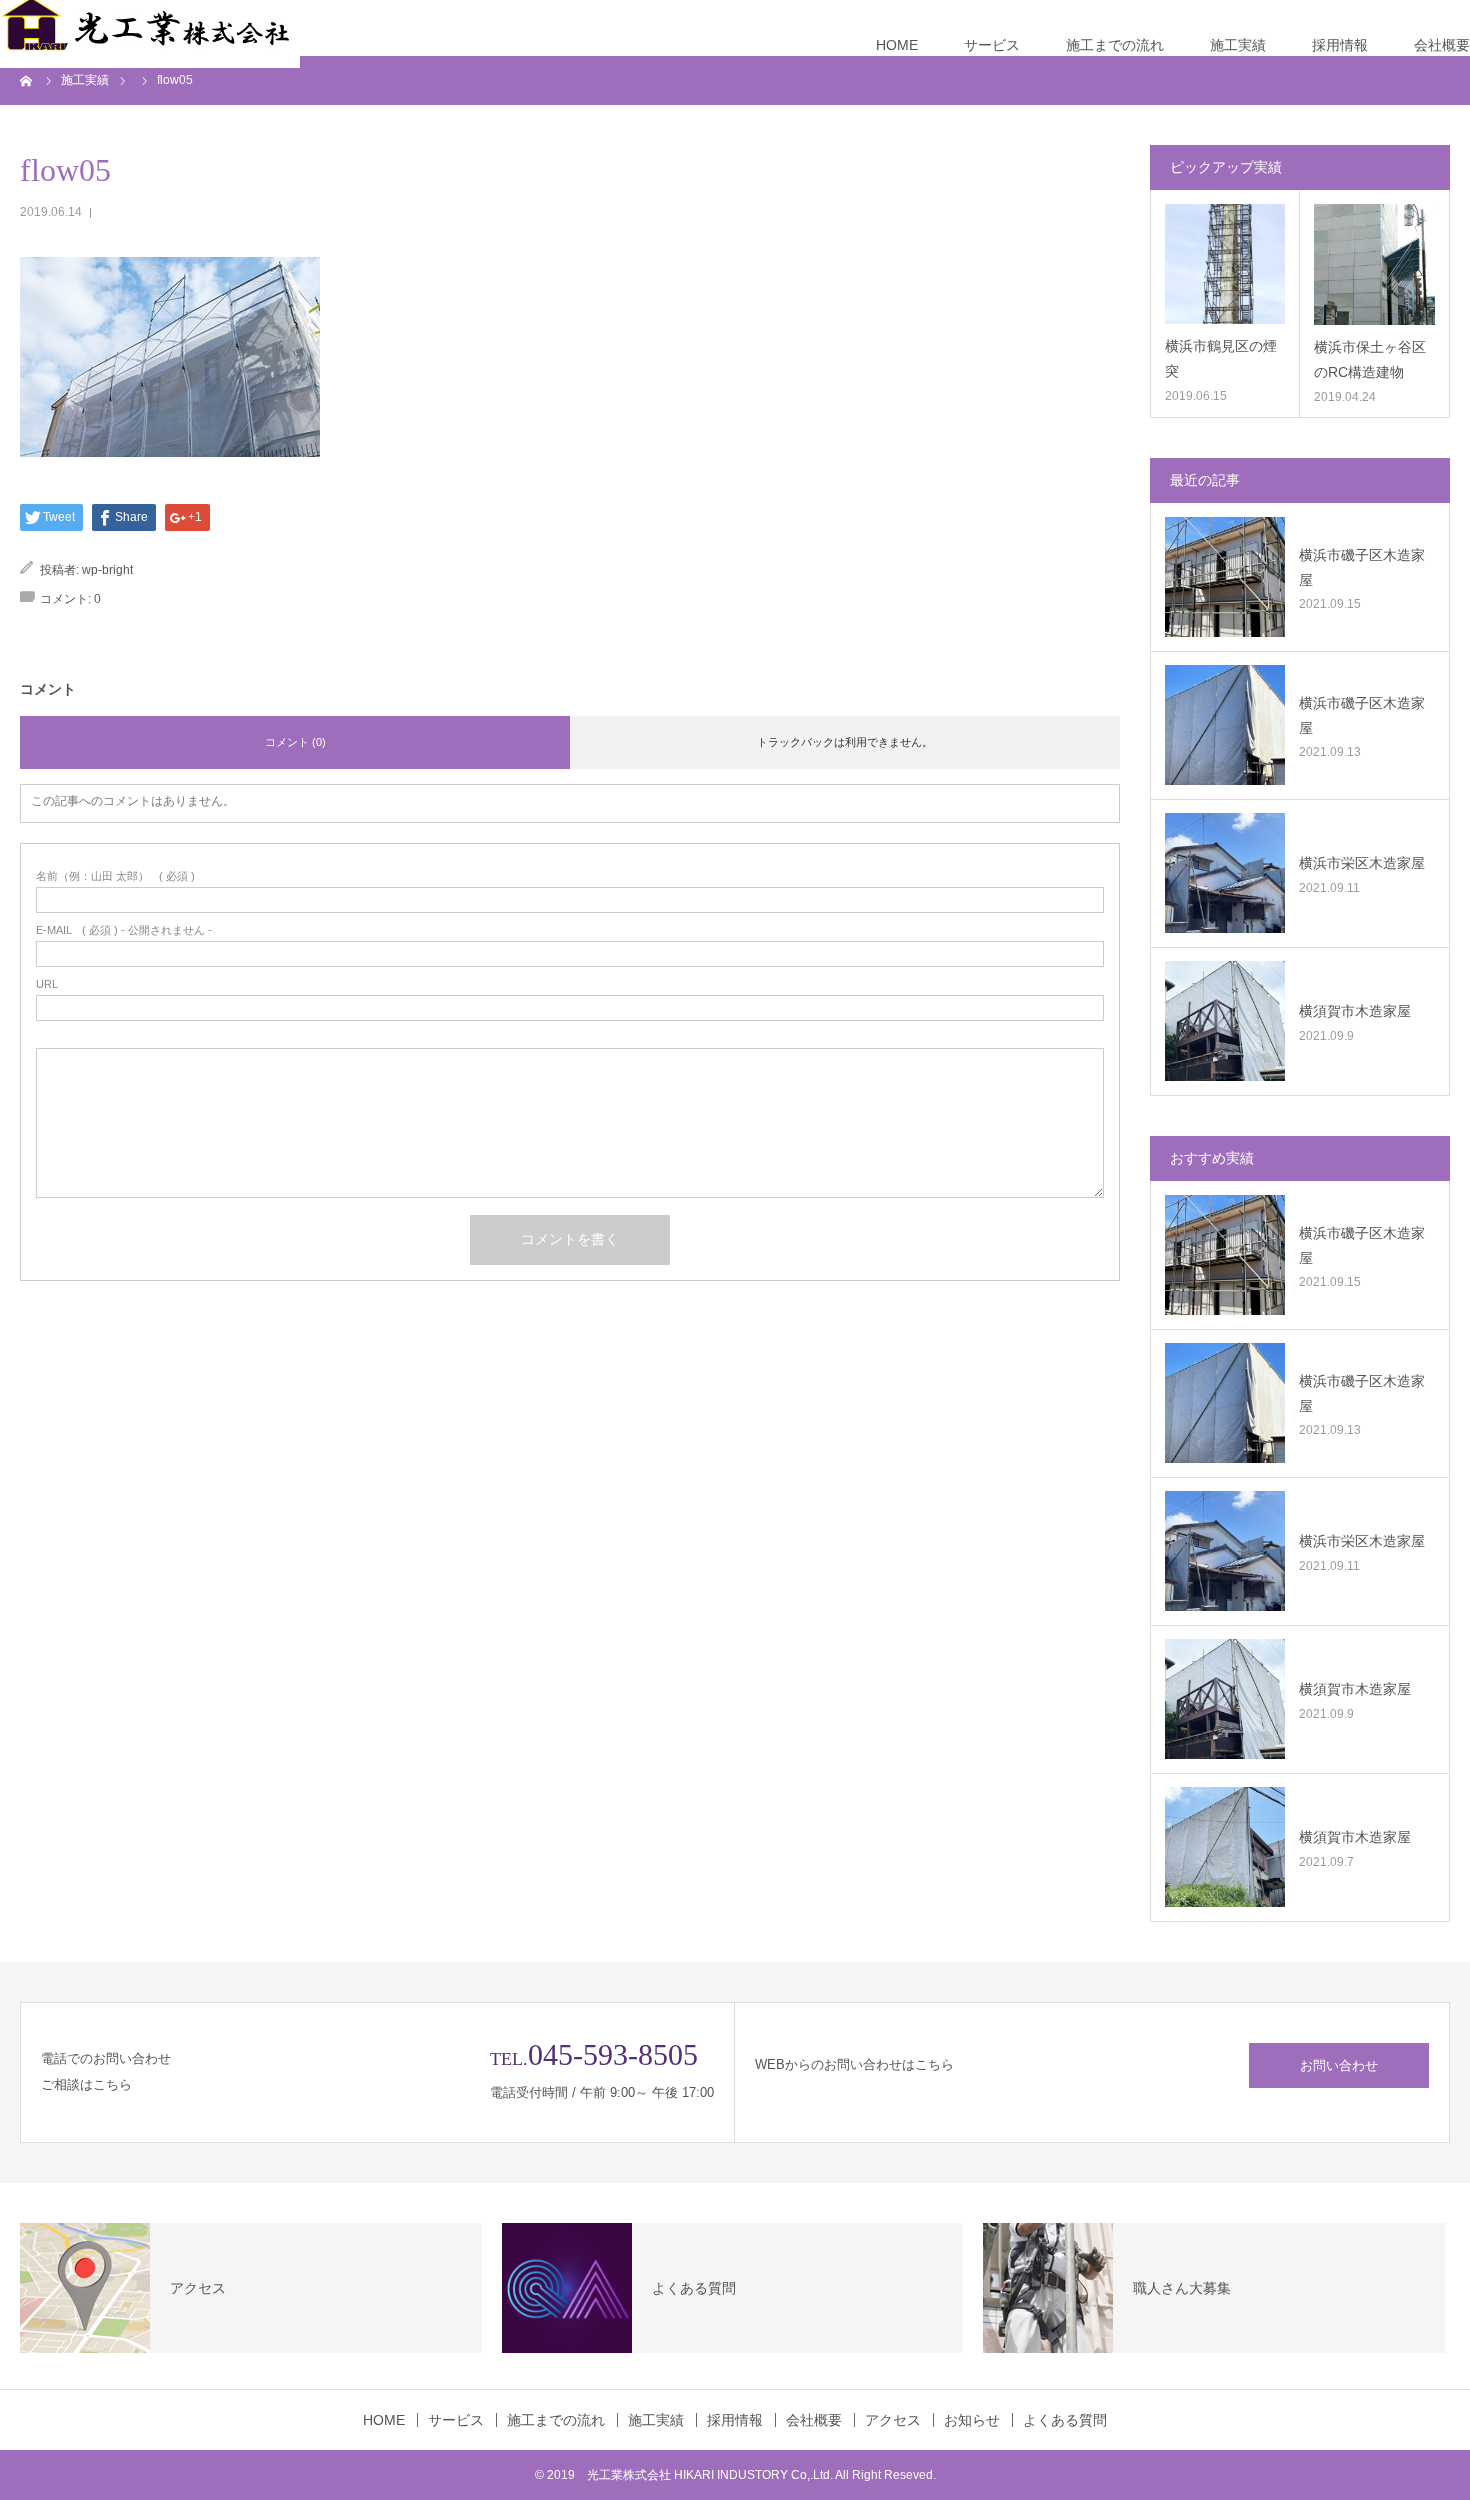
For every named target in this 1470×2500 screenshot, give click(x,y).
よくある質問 (1065, 2420)
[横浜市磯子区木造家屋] (1225, 577)
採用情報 (1340, 45)
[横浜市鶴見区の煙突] (1225, 264)
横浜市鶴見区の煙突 (1221, 358)
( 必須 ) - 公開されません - (124, 930)
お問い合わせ (1339, 2065)
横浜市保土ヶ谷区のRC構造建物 (1370, 359)
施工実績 (1238, 45)
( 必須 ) (115, 876)
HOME (897, 45)
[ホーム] (27, 80)
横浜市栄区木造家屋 (1362, 863)
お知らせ (972, 2420)
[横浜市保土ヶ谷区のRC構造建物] (1374, 264)
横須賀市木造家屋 (1355, 1011)
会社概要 (1442, 45)
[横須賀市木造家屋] (1225, 1021)
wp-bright (107, 570)
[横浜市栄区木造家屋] (1225, 873)
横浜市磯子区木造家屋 (1362, 567)
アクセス (893, 2420)
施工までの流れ (1115, 45)
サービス (992, 45)
